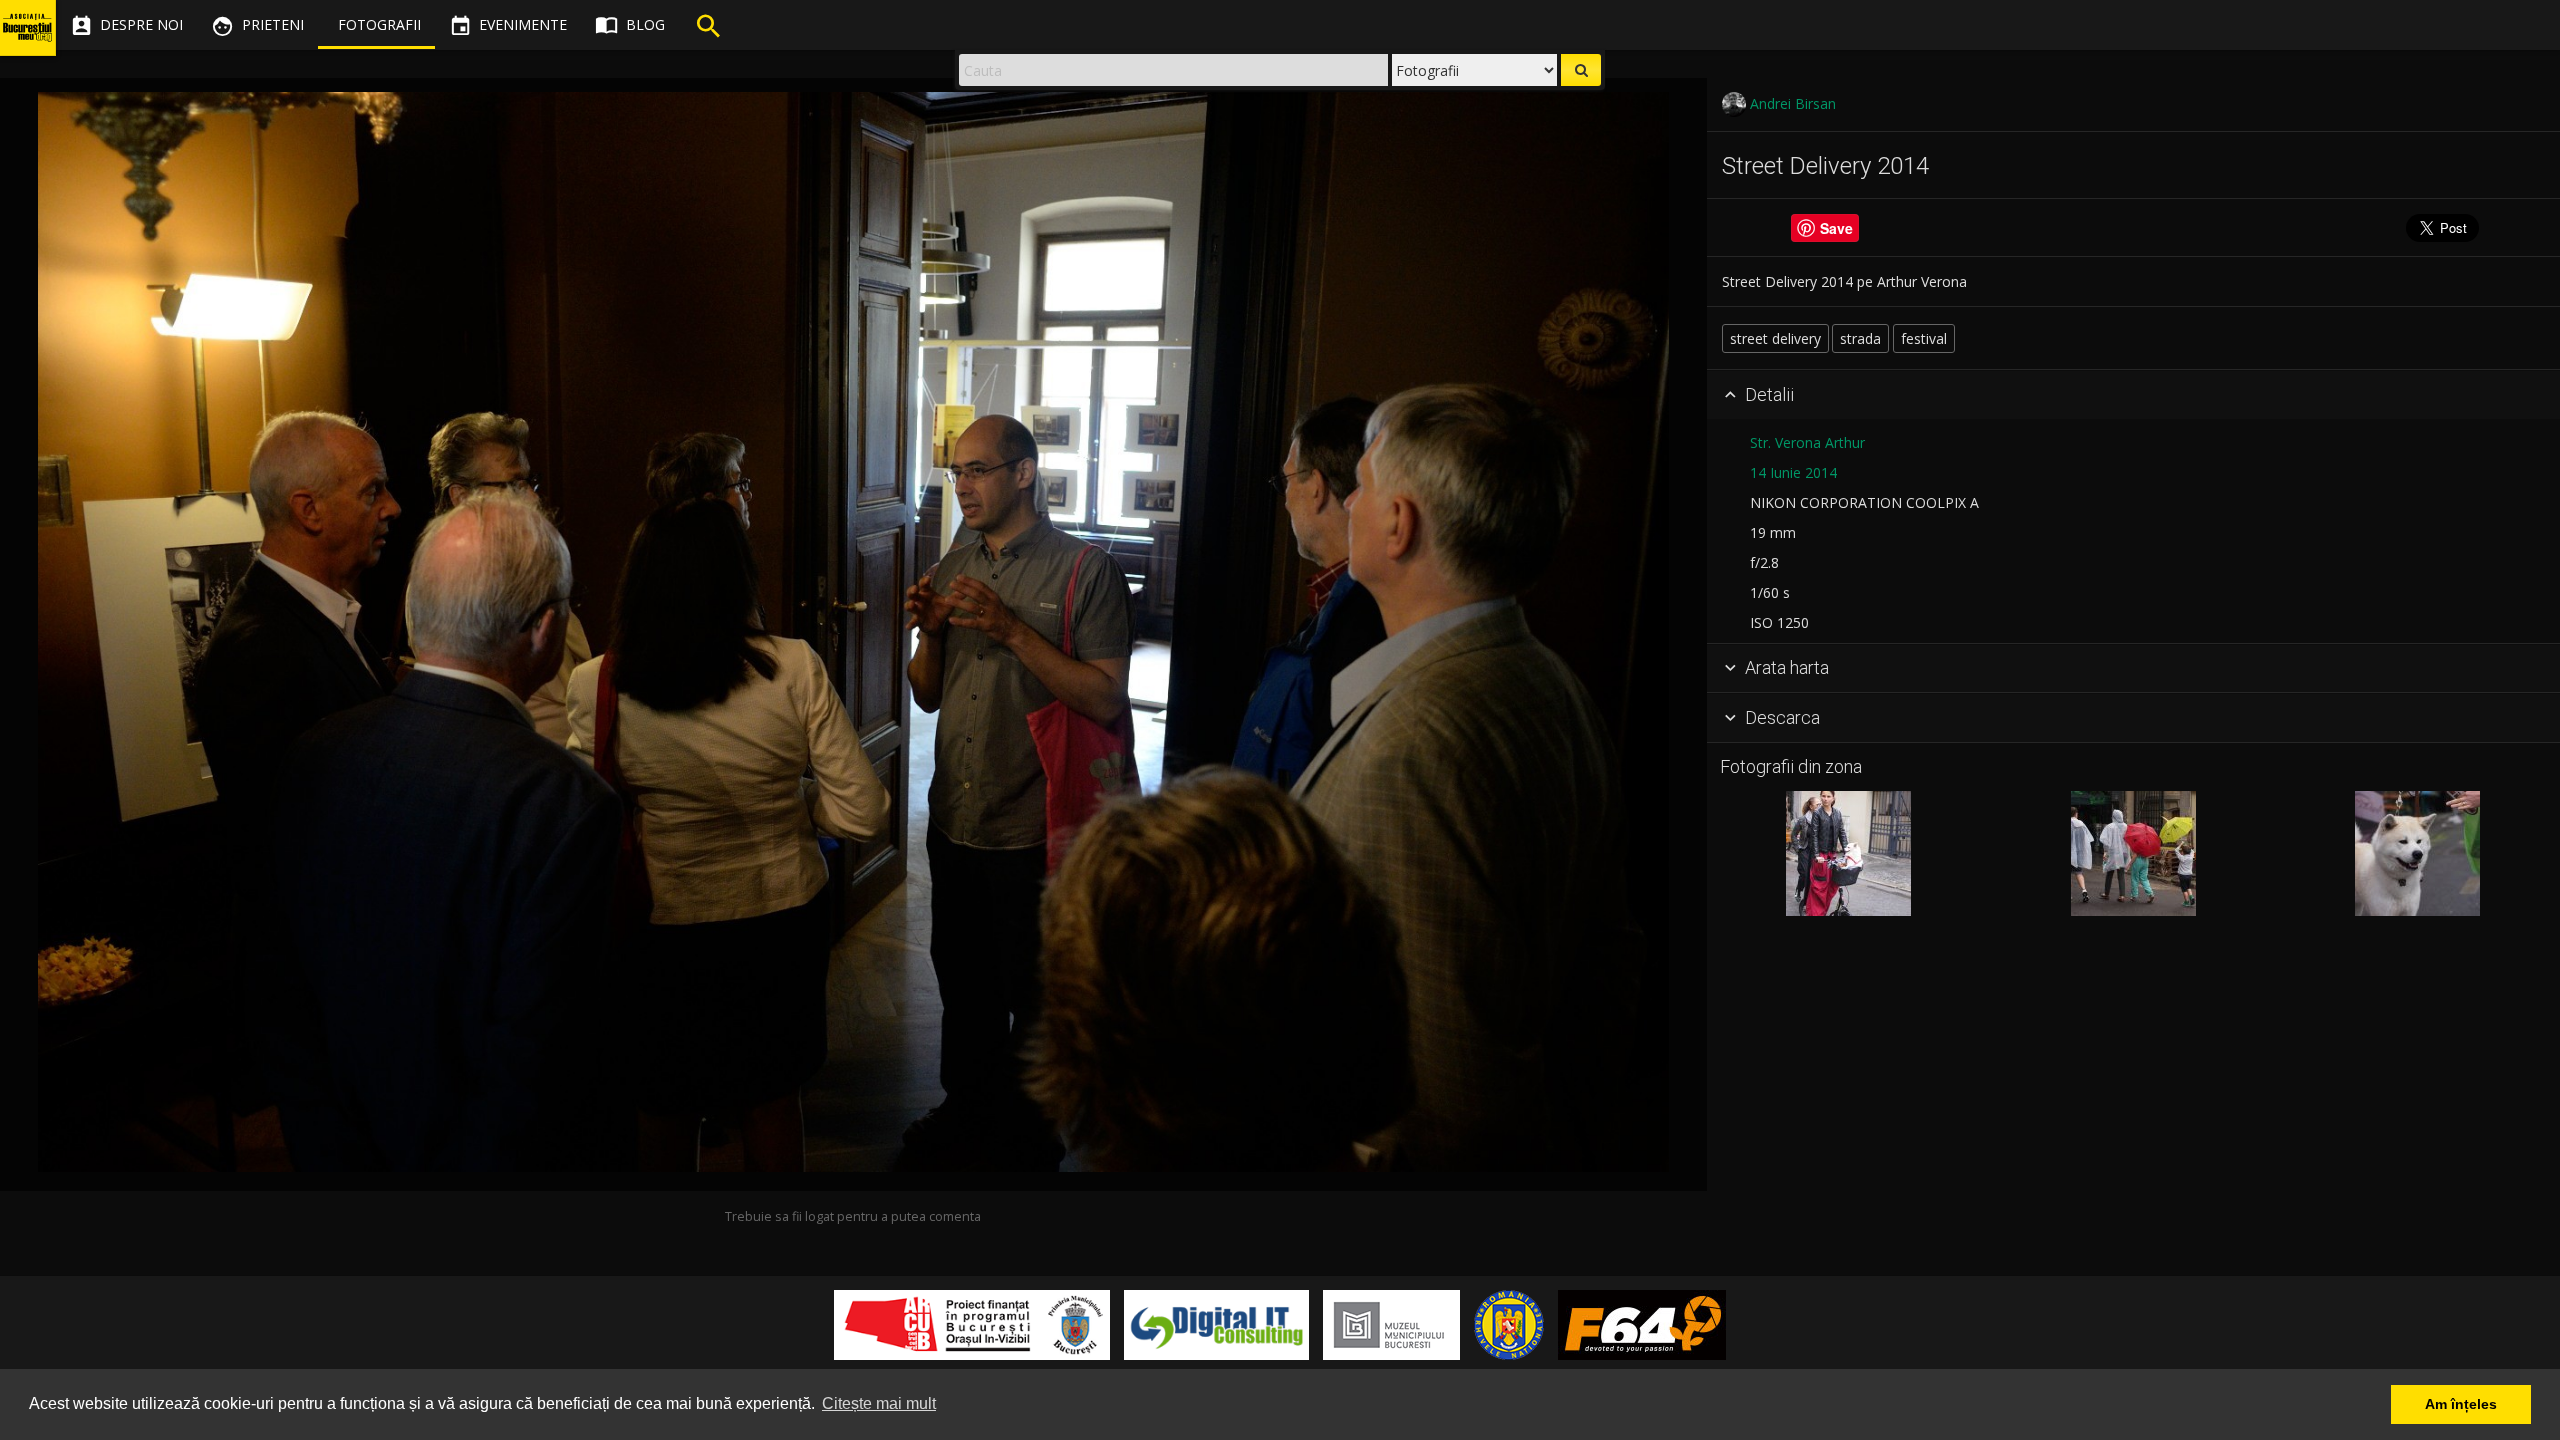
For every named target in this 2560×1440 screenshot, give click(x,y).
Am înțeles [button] (2461, 1404)
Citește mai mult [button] (879, 1403)
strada (1860, 338)
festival (1924, 338)
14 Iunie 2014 (1793, 472)
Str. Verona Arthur (1807, 442)
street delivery (1775, 338)
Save (1836, 228)
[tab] (2133, 395)
